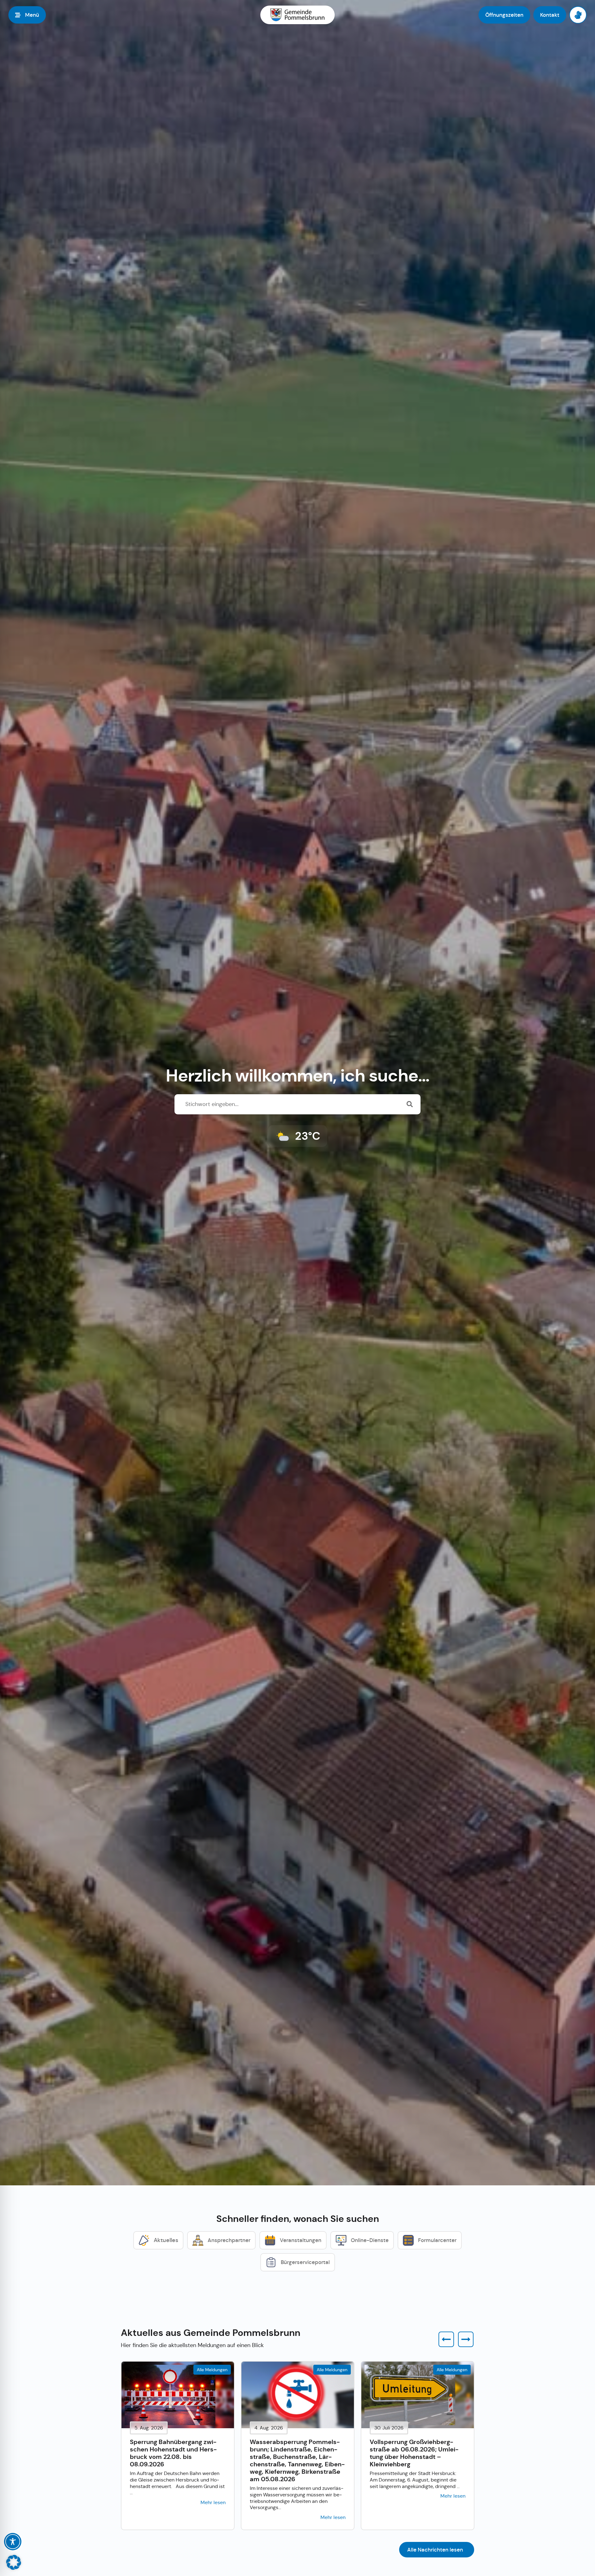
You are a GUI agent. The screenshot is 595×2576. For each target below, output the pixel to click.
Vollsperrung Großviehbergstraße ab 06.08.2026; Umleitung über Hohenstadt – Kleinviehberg (414, 2453)
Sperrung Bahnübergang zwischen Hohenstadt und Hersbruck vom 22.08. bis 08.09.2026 (173, 2453)
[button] (446, 2339)
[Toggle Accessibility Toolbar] (13, 2542)
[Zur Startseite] (297, 15)
